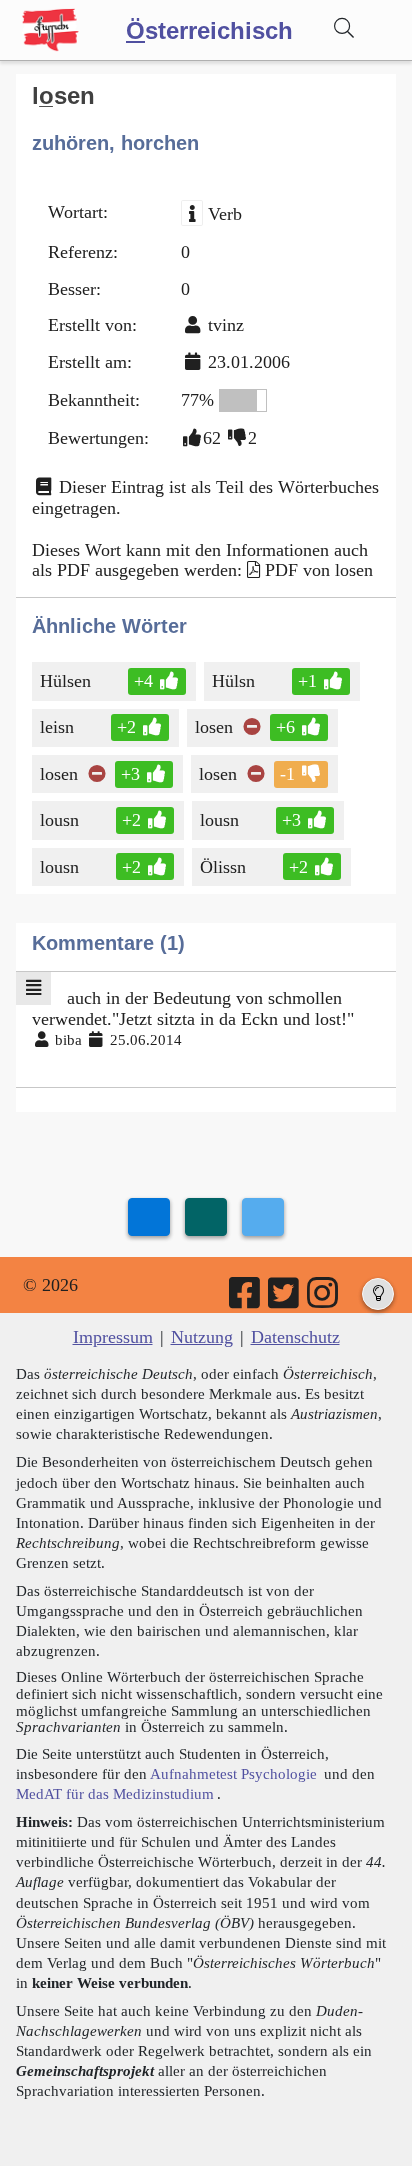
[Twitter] (285, 1300)
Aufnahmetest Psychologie (233, 1773)
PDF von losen (319, 570)
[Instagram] (324, 1300)
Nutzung (202, 1337)
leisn (57, 727)
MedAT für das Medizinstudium (115, 1793)
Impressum (113, 1337)
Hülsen (65, 681)
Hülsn (233, 681)
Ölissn (223, 867)
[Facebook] (246, 1300)
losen (214, 727)
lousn (59, 820)
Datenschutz (295, 1337)
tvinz (226, 325)
